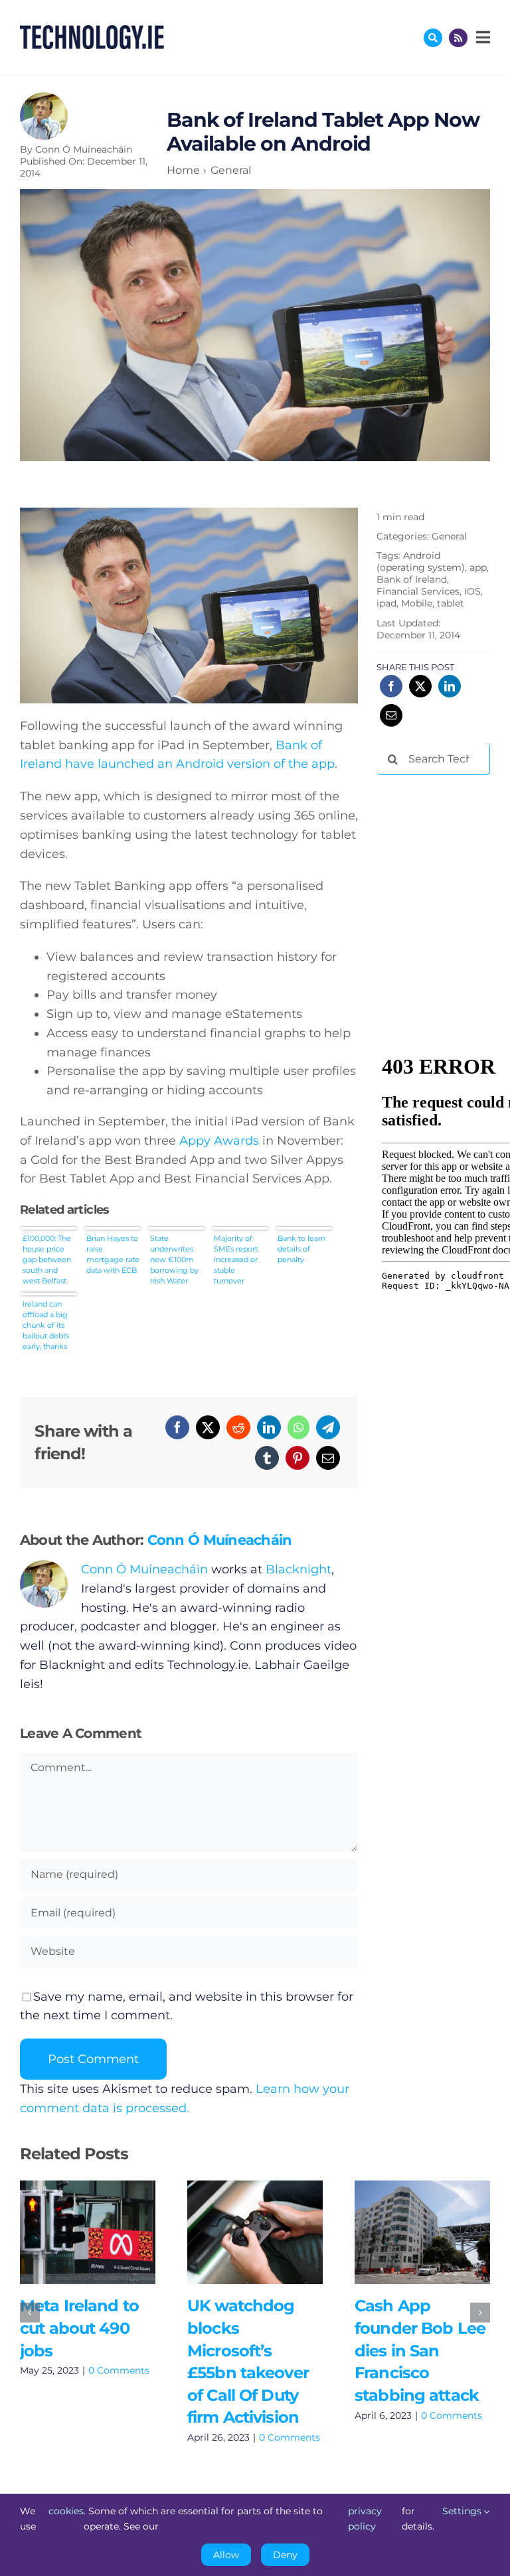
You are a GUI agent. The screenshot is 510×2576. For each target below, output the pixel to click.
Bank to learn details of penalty (301, 1249)
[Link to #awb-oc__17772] (433, 38)
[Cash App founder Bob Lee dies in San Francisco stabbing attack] (422, 2232)
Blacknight (298, 1569)
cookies (66, 2511)
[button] (30, 2313)
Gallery (107, 2232)
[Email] (328, 1458)
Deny (285, 2555)
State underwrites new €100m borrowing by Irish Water (174, 1259)
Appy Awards (219, 1141)
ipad (386, 603)
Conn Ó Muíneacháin (84, 149)
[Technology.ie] (92, 31)
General (449, 536)
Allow (226, 2555)
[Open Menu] (481, 37)
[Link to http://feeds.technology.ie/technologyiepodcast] (458, 38)
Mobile (417, 603)
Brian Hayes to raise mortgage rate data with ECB (113, 1254)
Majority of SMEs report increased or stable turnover (236, 1259)
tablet (451, 603)
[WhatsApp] (298, 1427)
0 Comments (119, 2370)
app (478, 567)
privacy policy (365, 2518)
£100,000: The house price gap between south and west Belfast (47, 1259)
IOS (472, 591)
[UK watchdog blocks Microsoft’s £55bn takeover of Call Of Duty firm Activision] (255, 2232)
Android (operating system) (421, 561)
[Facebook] (177, 1427)
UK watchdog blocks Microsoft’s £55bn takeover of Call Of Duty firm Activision (235, 2232)
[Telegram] (328, 1427)
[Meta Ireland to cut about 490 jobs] (88, 2232)
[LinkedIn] (269, 1427)
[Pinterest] (297, 1458)
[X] (208, 1427)
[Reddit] (238, 1427)
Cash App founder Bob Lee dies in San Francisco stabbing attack (403, 2232)
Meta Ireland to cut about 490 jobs (68, 2232)
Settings (463, 2511)
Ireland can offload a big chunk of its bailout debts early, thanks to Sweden (46, 1325)
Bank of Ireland (412, 579)
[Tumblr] (267, 1458)
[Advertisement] (443, 855)
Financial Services (418, 591)
